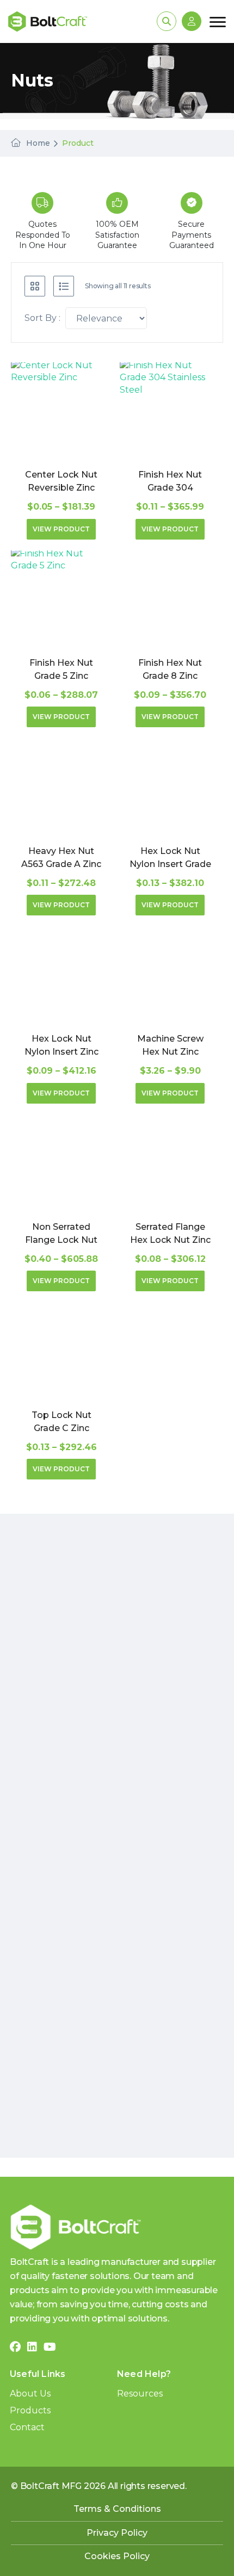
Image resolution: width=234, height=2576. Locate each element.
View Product (61, 529)
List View (64, 286)
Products (30, 2410)
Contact (27, 2427)
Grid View (35, 286)
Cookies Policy (117, 2556)
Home (38, 143)
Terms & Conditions (117, 2509)
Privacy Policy (117, 2533)
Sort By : (42, 318)
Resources (140, 2394)
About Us (30, 2394)
